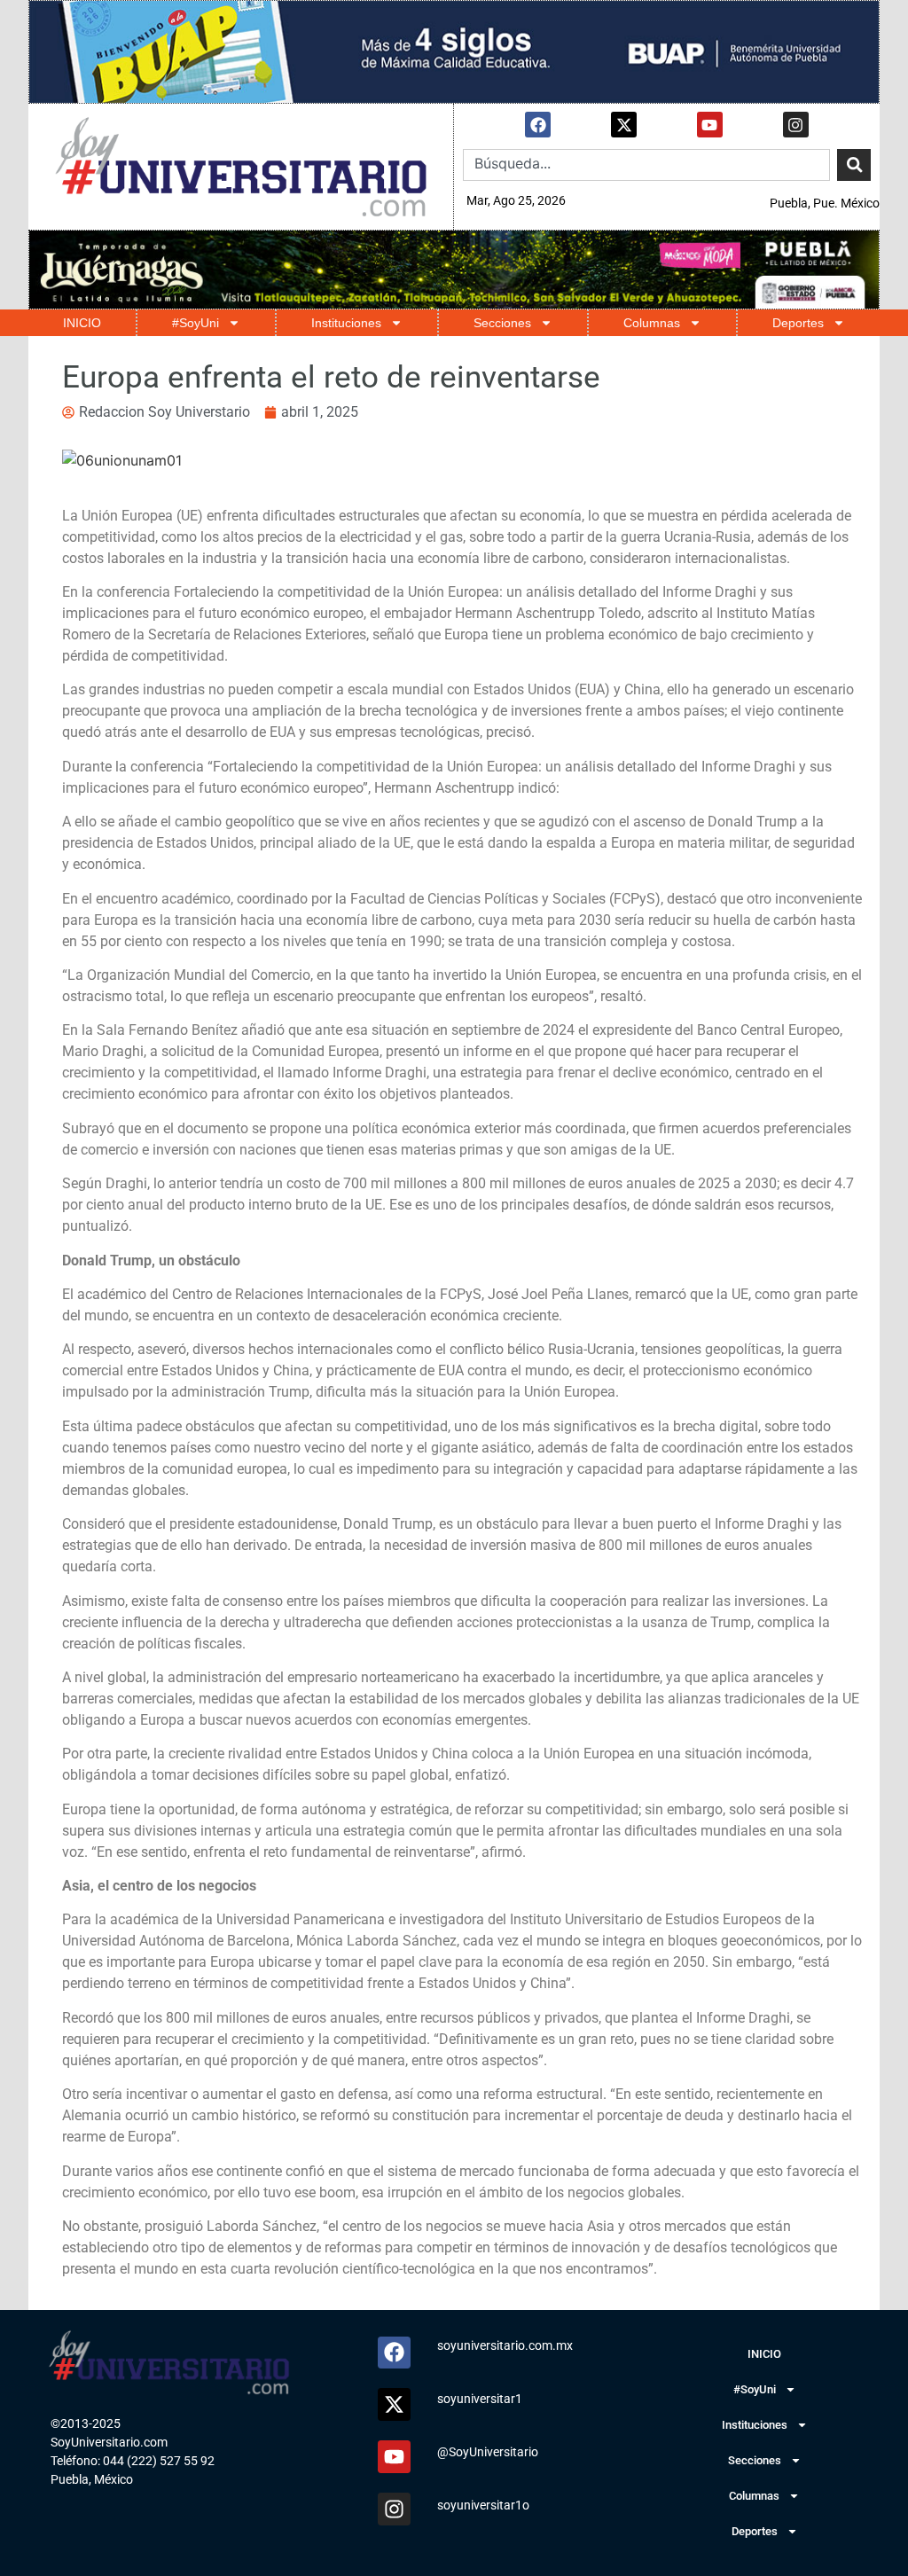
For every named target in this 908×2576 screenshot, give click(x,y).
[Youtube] (710, 125)
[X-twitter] (624, 125)
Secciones (502, 323)
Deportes (798, 323)
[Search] (854, 165)
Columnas (652, 323)
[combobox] (646, 165)
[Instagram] (796, 125)
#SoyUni (196, 323)
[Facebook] (538, 125)
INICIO (82, 323)
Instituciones (346, 323)
